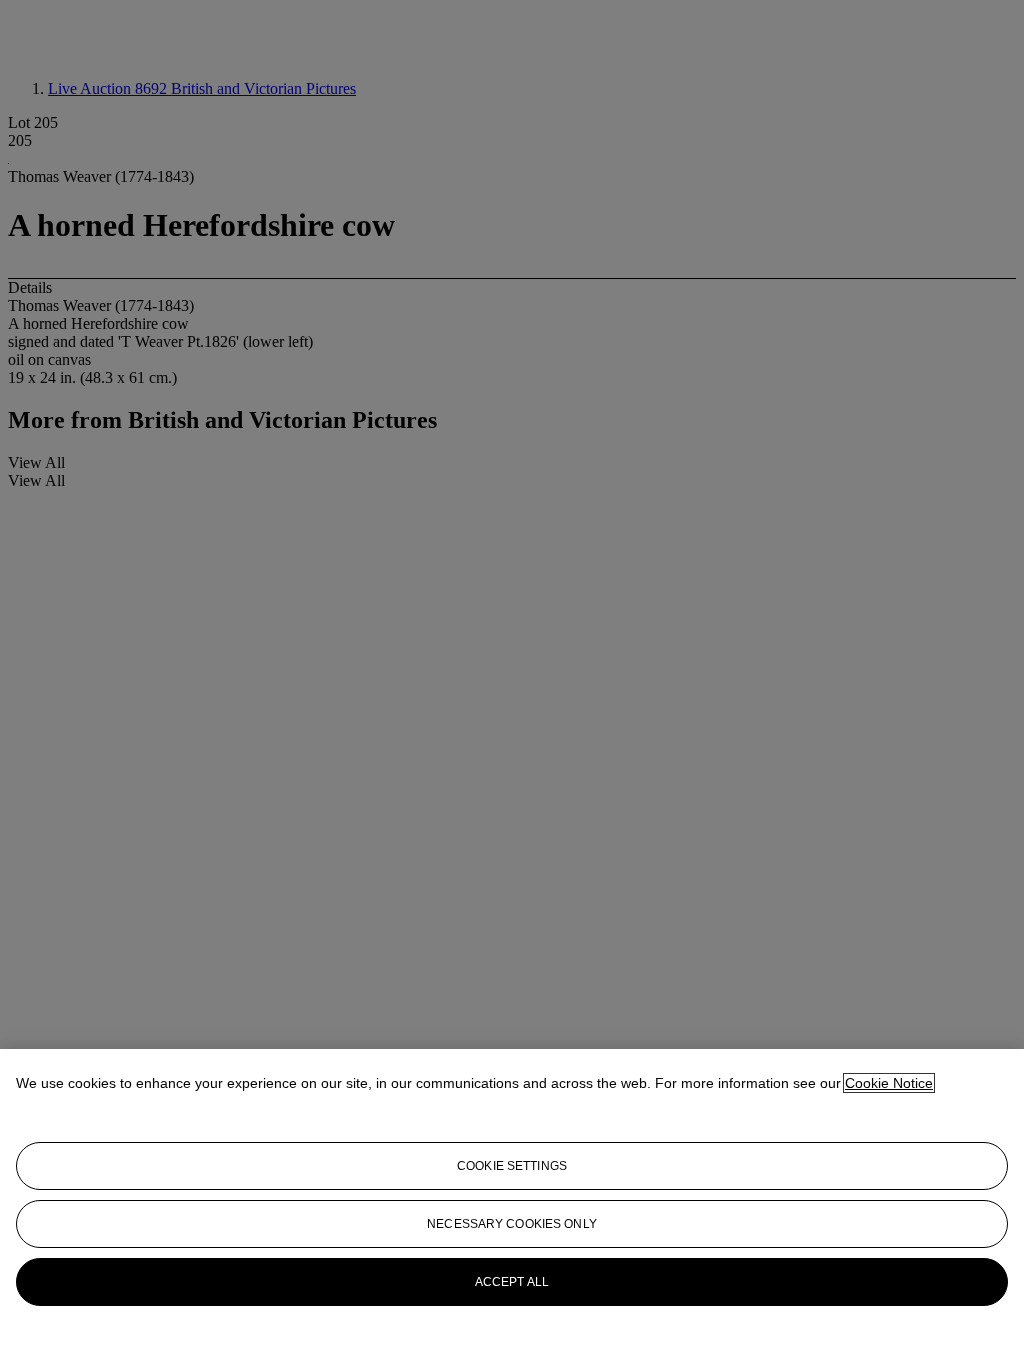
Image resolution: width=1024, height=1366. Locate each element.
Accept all (512, 1282)
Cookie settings (512, 1166)
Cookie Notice (889, 1083)
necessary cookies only (512, 1224)
